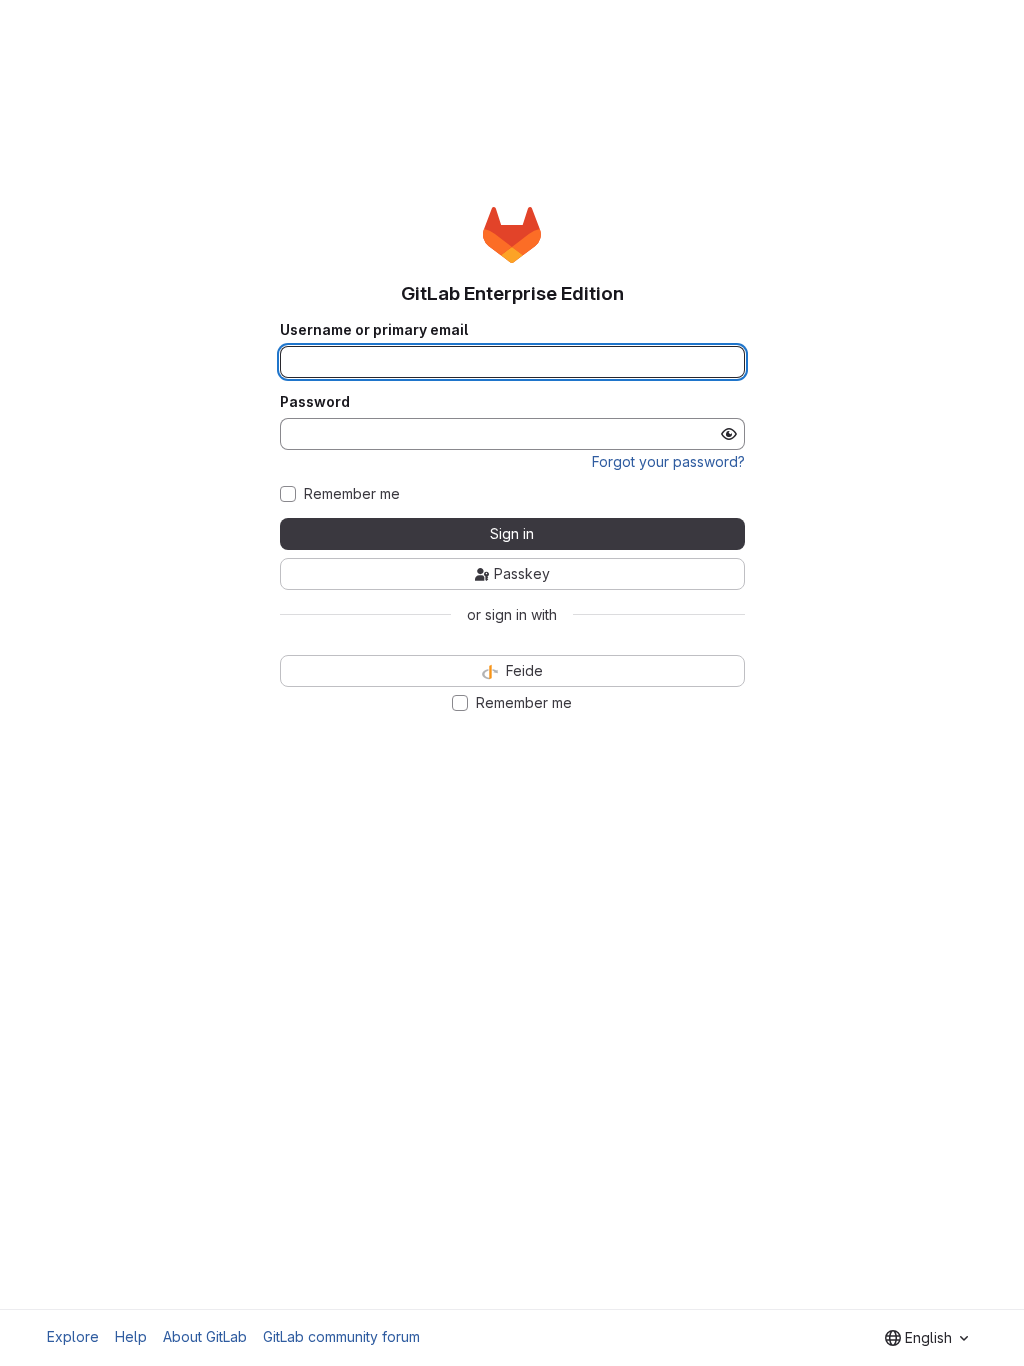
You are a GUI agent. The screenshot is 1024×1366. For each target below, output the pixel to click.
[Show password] (729, 434)
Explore (73, 1336)
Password (315, 402)
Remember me (352, 494)
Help (131, 1336)
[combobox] (926, 1338)
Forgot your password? (668, 461)
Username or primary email (374, 330)
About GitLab (205, 1336)
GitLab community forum (341, 1336)
